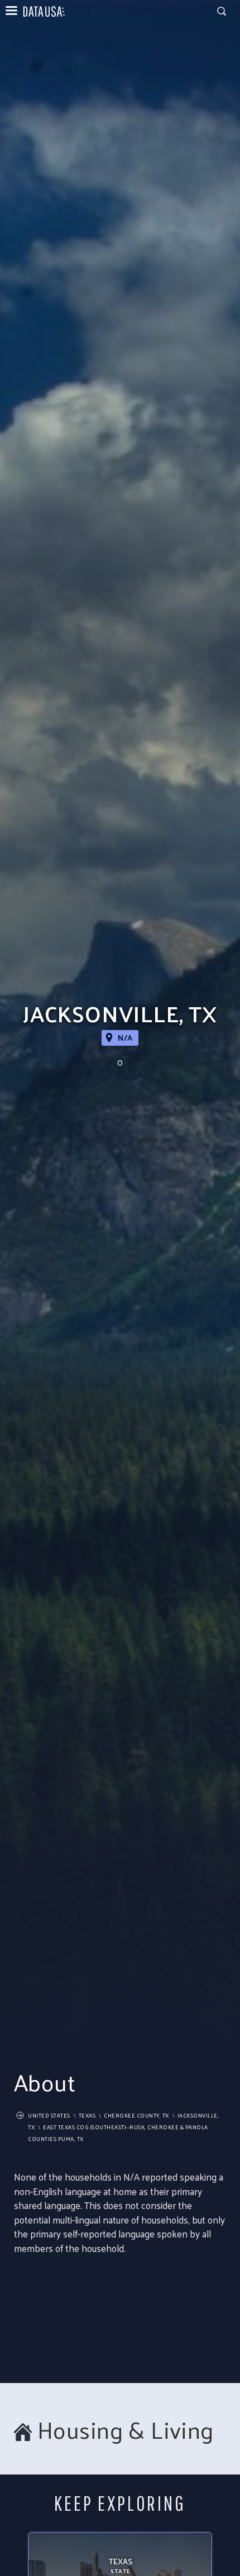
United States (49, 2115)
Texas (87, 2115)
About (45, 2082)
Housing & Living (126, 2430)
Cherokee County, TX (136, 2115)
